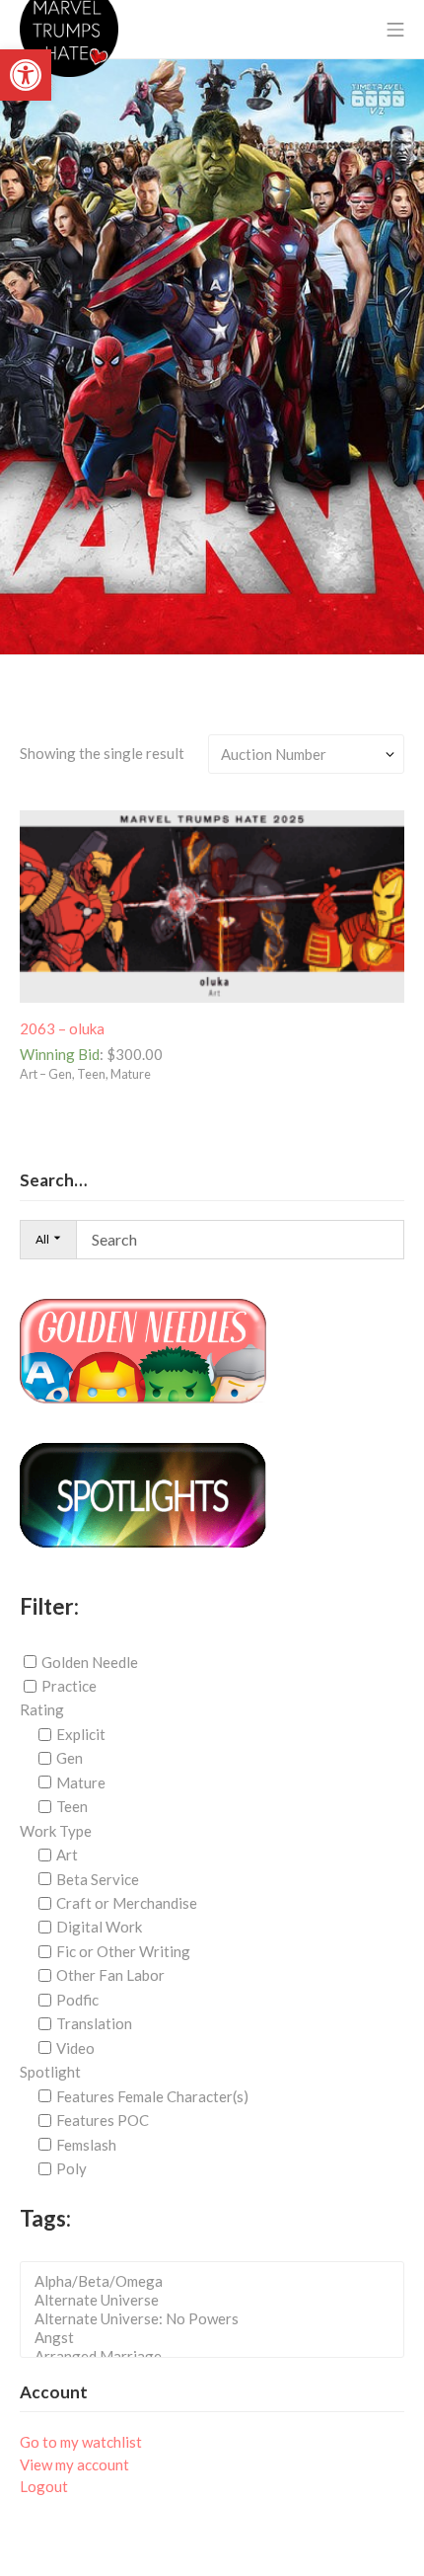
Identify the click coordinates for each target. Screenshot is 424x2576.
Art (67, 1855)
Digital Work (99, 1927)
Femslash (86, 2145)
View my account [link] (74, 2464)
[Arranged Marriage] (218, 2356)
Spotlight (50, 2072)
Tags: (45, 2218)
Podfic (77, 2000)
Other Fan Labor (110, 1975)
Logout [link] (44, 2486)
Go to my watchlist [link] (81, 2442)
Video (75, 2048)
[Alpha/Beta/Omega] (218, 2281)
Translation (94, 2023)
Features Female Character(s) (152, 2096)
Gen (70, 1758)
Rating (42, 1709)
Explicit (81, 1734)
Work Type (56, 1831)
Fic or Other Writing (123, 1951)
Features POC (103, 2120)
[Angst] (218, 2338)
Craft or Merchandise (127, 1903)
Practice (69, 1686)
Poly (71, 2168)
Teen (72, 1806)
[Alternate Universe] (218, 2300)
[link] (26, 75)
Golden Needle (90, 1661)
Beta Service (98, 1879)
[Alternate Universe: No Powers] (218, 2319)
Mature (81, 1782)
